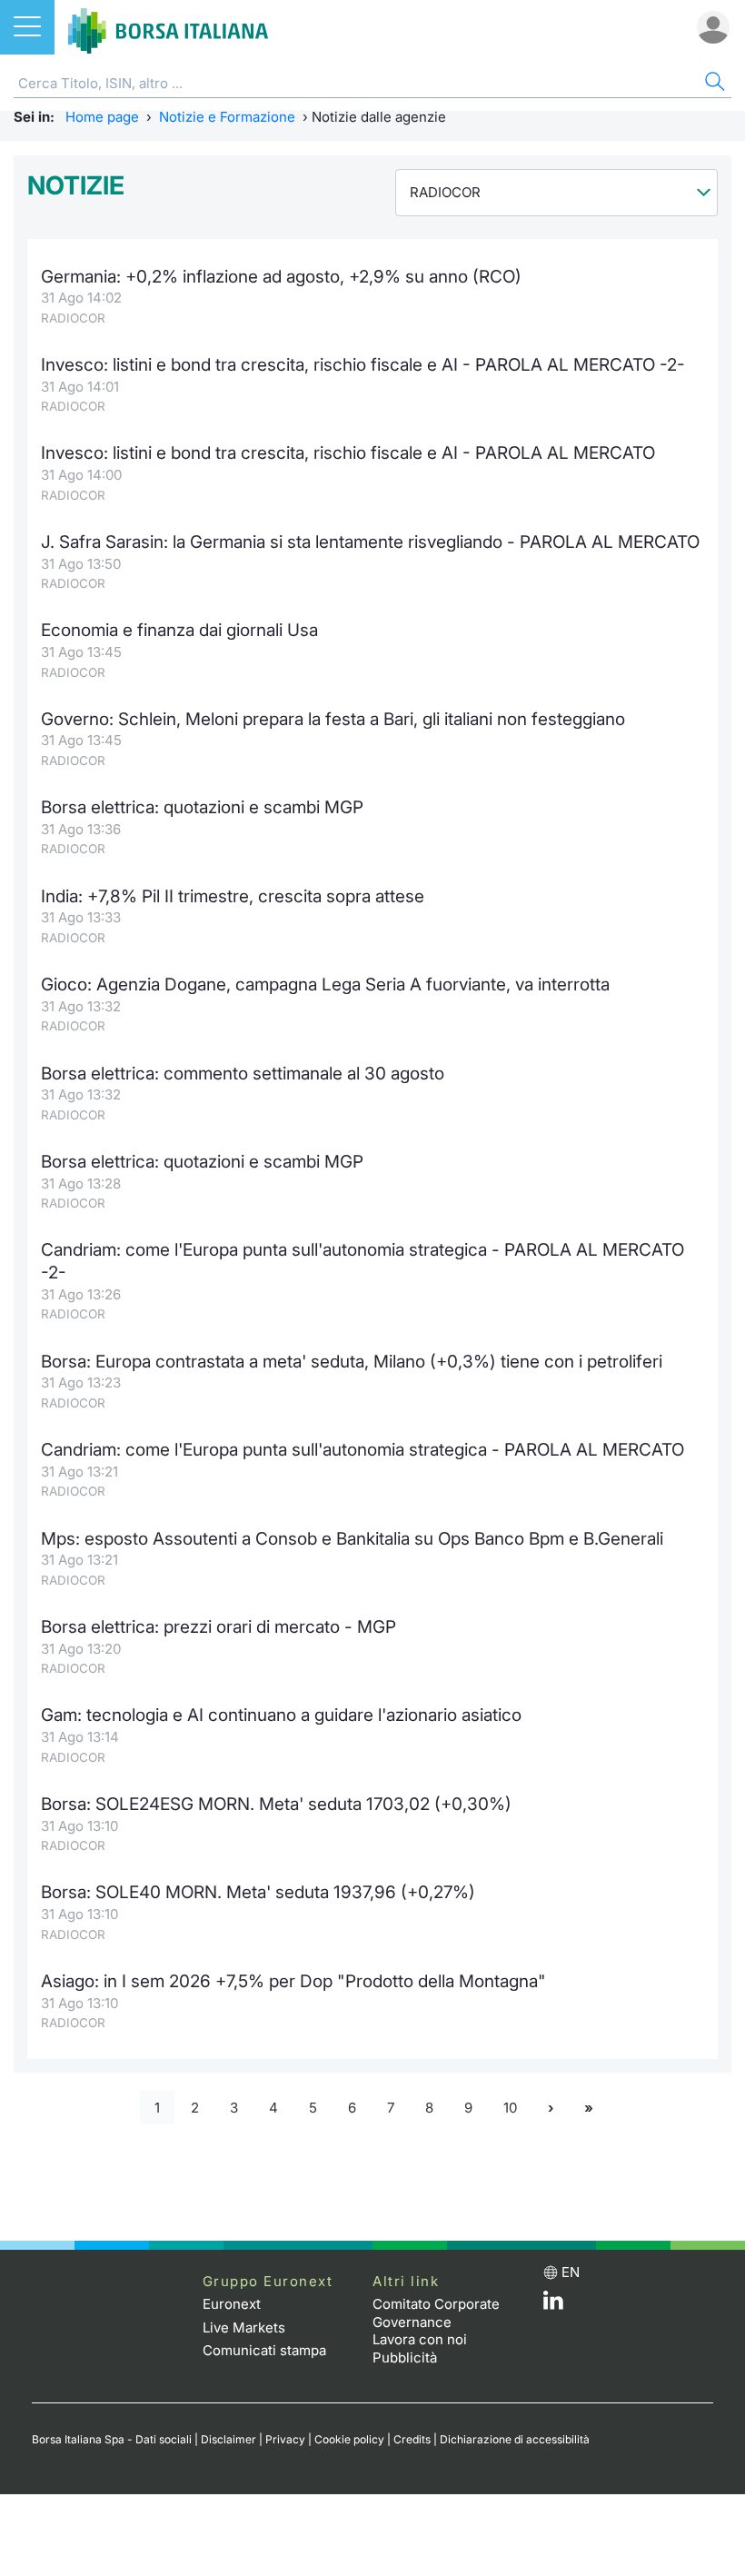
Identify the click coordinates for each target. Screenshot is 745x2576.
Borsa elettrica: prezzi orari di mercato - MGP (219, 1627)
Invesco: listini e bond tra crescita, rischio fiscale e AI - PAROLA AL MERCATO (348, 453)
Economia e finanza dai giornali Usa (179, 630)
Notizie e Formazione (227, 117)
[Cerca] (713, 84)
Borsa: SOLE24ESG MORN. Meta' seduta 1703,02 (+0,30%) (276, 1804)
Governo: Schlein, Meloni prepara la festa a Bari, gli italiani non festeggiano (333, 719)
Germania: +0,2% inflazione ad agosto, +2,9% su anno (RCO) (281, 277)
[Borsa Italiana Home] (168, 27)
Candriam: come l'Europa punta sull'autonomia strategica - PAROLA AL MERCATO (363, 1450)
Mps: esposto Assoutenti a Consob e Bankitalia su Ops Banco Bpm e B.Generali (352, 1539)
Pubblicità (405, 2357)
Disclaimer (228, 2439)
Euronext (232, 2304)
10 (510, 2108)
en (571, 2272)
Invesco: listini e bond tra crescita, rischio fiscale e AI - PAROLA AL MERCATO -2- (363, 365)
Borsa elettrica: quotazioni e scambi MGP (202, 807)
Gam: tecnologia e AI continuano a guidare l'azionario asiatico (281, 1715)
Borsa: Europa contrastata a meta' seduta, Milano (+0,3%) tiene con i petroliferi (352, 1362)
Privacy (285, 2439)
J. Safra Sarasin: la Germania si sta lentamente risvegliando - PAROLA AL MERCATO (370, 542)
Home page (102, 117)
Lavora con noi (420, 2339)
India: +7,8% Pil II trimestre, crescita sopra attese (233, 896)
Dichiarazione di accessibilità (515, 2439)
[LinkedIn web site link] (553, 2305)
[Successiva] (551, 2108)
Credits (412, 2439)
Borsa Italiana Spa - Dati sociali (112, 2439)
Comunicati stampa (264, 2350)
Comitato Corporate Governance (436, 2313)
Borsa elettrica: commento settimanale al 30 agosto (243, 1074)
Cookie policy (349, 2439)
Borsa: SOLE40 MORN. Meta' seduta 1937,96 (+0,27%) (258, 1892)
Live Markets (244, 2327)
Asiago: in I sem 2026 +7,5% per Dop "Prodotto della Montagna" (293, 1981)
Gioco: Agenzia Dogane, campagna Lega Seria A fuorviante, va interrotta (325, 985)
